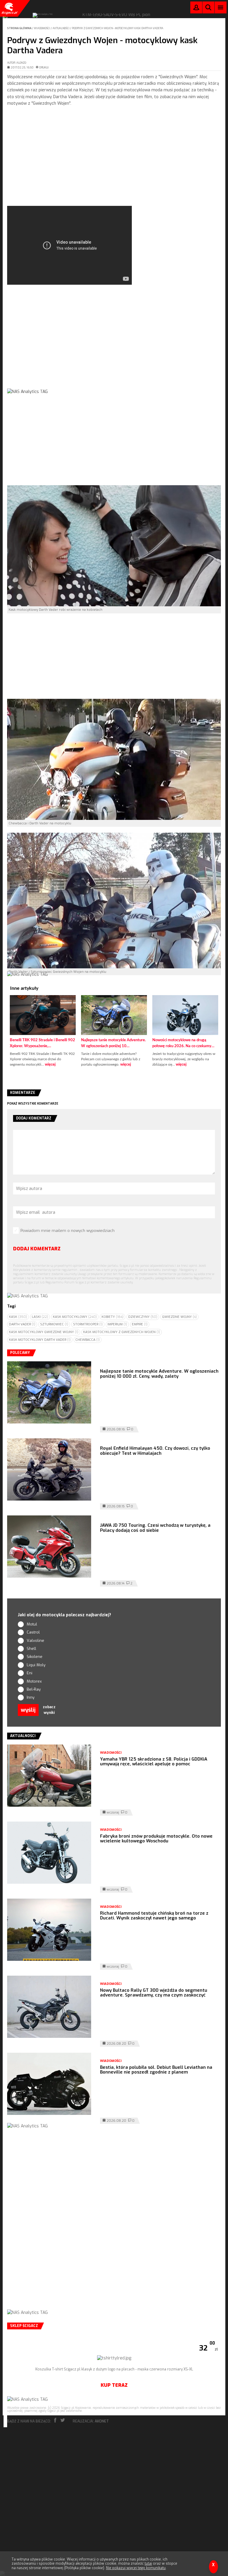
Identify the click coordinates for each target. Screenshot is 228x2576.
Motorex (34, 1681)
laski (40, 1317)
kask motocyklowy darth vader (40, 1340)
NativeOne (114, 1074)
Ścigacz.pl (9, 8)
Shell (31, 1649)
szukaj (208, 9)
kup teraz (114, 2385)
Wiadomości (42, 28)
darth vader (22, 1324)
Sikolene (35, 1657)
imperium (117, 1324)
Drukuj (44, 68)
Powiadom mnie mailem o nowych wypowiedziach (68, 1231)
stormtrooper (88, 1324)
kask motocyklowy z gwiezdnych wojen (122, 1332)
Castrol (33, 1632)
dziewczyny (143, 1317)
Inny (31, 1697)
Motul (32, 1624)
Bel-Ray (34, 1689)
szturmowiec (54, 1324)
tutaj (148, 2564)
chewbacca (88, 1340)
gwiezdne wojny (179, 1317)
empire (140, 1324)
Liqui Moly (36, 1665)
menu (221, 7)
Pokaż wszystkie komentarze (33, 1104)
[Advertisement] (114, 161)
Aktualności (61, 28)
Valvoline (35, 1641)
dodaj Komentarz (37, 1249)
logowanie (196, 9)
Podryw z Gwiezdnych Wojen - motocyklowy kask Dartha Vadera (118, 28)
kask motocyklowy (75, 1317)
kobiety (113, 1317)
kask (18, 1317)
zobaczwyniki (49, 1710)
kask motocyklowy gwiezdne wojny (44, 1332)
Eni (30, 1673)
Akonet (102, 2421)
